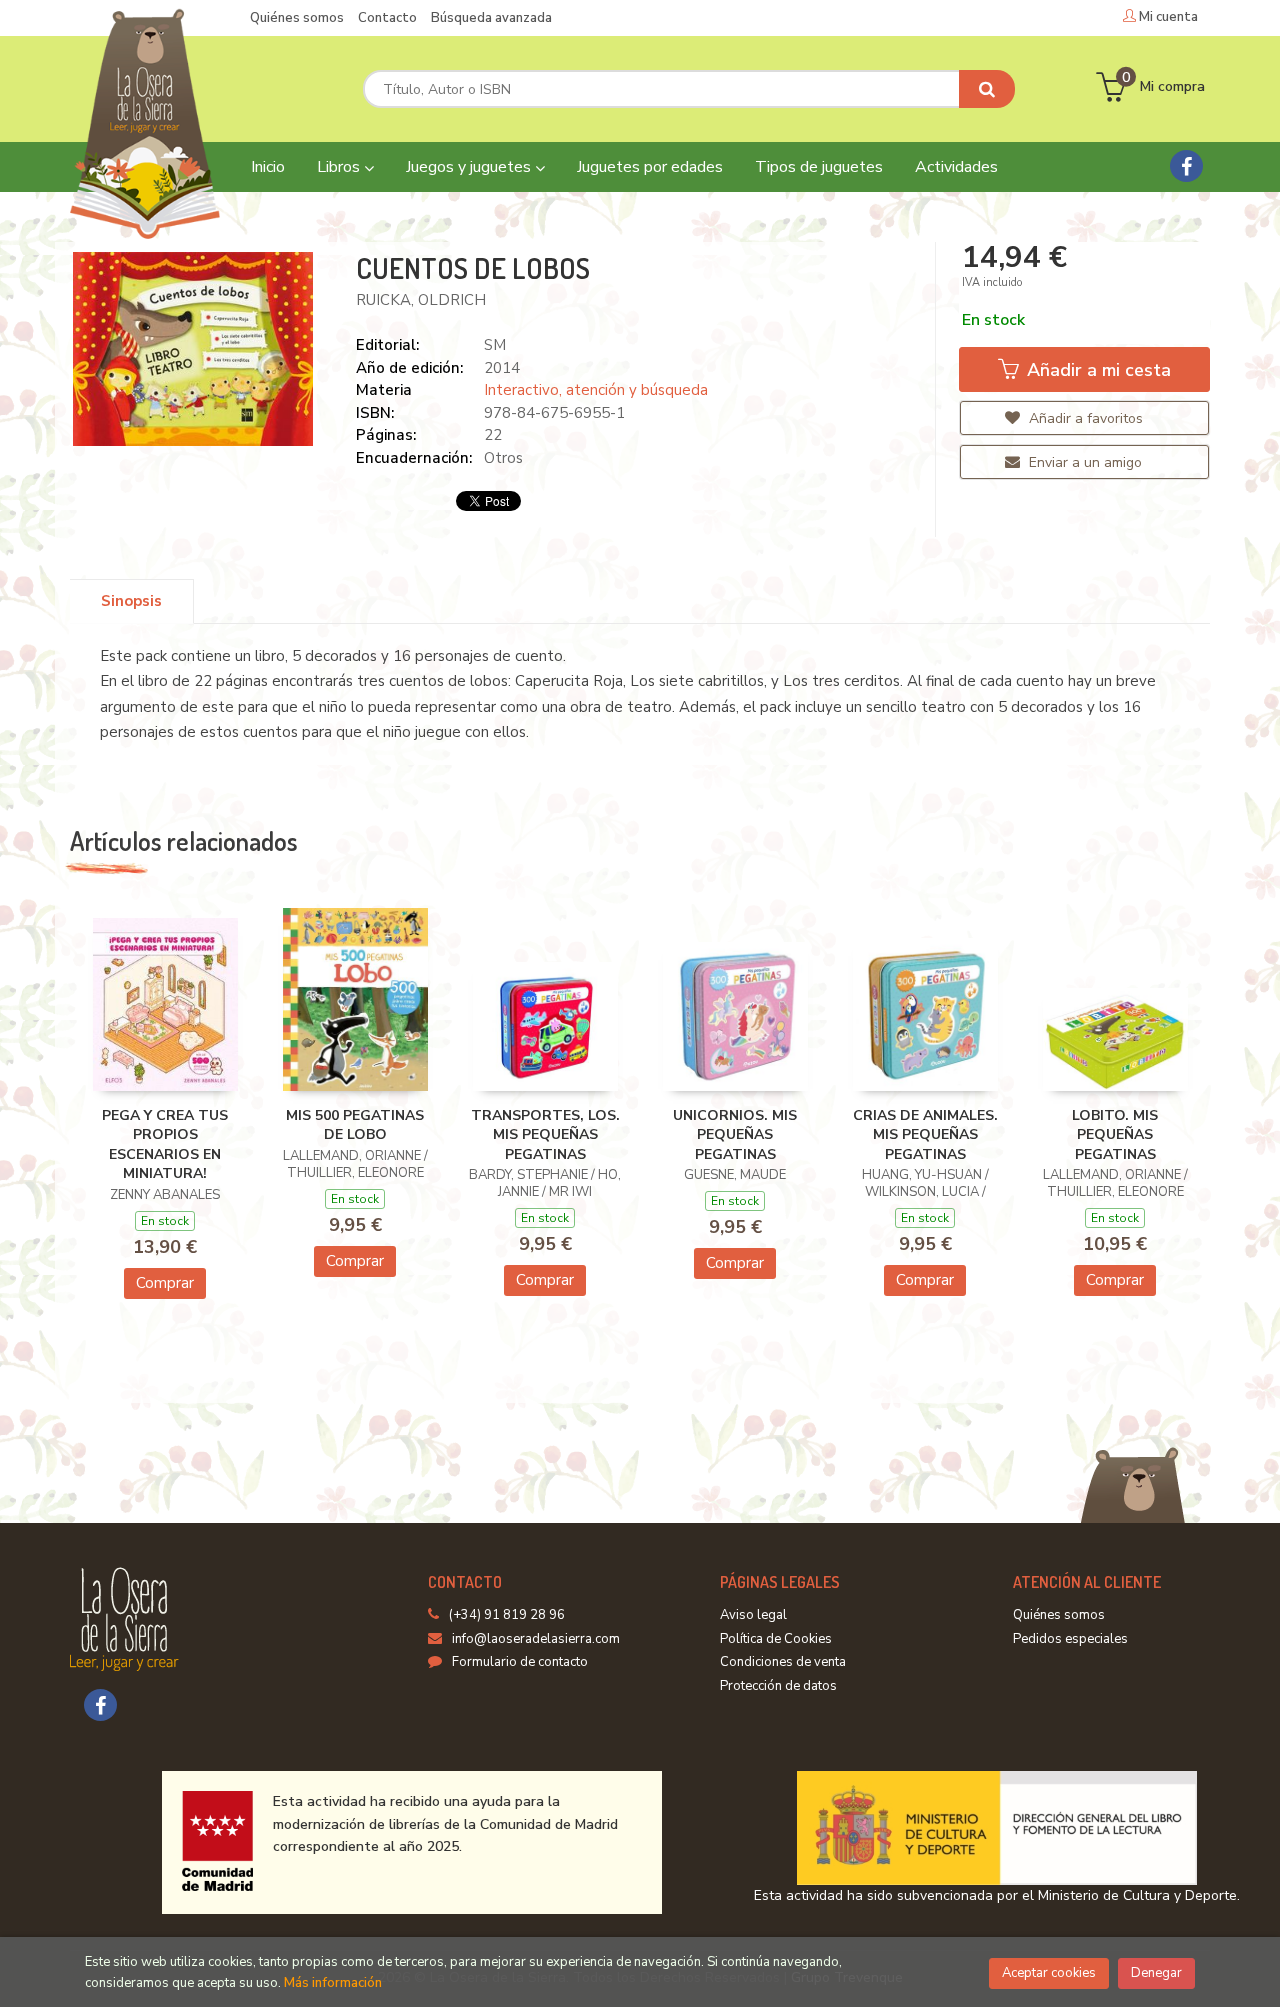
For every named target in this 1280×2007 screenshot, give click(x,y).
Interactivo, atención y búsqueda (596, 390)
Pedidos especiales (1070, 1639)
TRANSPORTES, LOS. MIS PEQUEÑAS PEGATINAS (545, 1135)
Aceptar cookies (1049, 1973)
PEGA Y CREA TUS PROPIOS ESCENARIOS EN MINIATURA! (165, 1145)
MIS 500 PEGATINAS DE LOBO (355, 1125)
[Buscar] (987, 89)
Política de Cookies (776, 1639)
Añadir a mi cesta (1096, 370)
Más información (333, 1983)
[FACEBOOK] (1186, 166)
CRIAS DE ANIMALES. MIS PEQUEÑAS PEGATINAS (925, 1135)
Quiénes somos (297, 18)
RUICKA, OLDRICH (421, 300)
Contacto (387, 18)
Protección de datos (778, 1686)
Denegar (1156, 1973)
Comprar (165, 1283)
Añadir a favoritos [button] (1084, 418)
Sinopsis (131, 601)
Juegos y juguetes (470, 167)
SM (495, 345)
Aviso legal (753, 1615)
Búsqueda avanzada (491, 18)
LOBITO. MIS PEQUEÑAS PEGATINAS (1115, 1135)
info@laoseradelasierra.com (536, 1639)
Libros (340, 167)
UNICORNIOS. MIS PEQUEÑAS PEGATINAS (735, 1135)
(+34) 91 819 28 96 (507, 1615)
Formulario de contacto (520, 1662)
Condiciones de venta (783, 1662)
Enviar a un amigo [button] (1083, 462)
